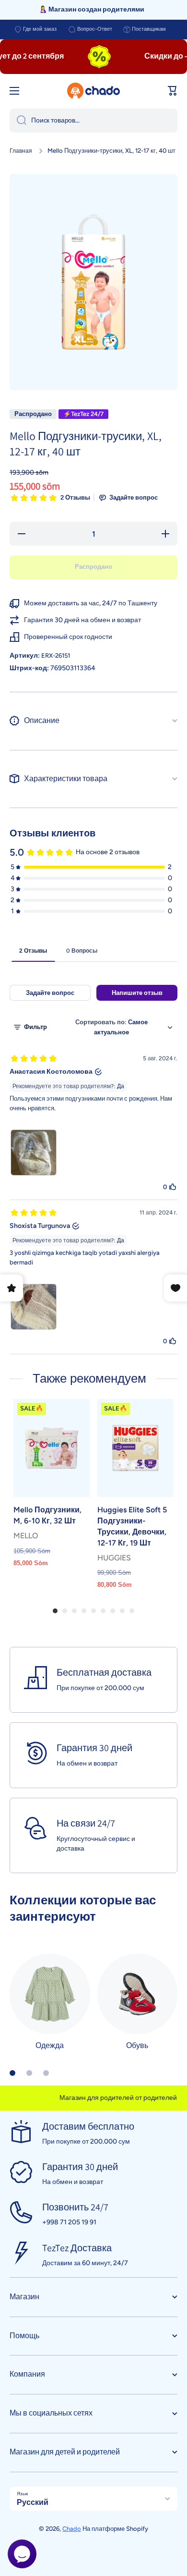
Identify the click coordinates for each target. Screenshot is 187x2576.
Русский (33, 2502)
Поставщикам (149, 29)
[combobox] (93, 121)
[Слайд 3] (46, 2073)
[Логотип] (93, 91)
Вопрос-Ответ (95, 29)
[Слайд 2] (29, 2073)
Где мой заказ (40, 29)
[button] (173, 91)
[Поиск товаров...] (18, 121)
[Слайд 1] (12, 2073)
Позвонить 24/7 (75, 2207)
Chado (72, 2529)
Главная (21, 151)
